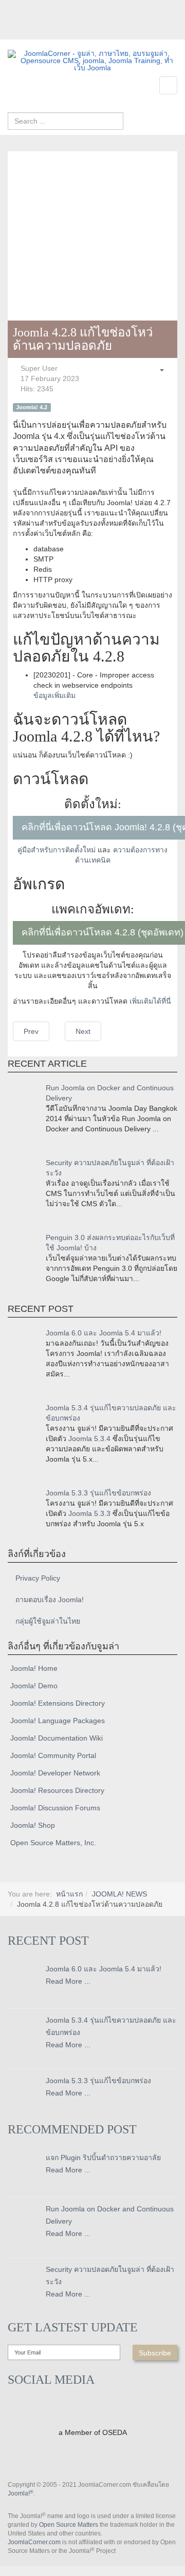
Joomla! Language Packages (58, 1721)
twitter (36, 32)
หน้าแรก (69, 1894)
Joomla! (21, 2493)
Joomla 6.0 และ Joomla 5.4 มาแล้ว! (104, 1333)
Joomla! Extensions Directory (58, 1703)
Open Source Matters (69, 2525)
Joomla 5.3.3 (89, 1513)
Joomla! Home (34, 1668)
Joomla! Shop (33, 1825)
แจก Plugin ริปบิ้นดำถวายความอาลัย (103, 2158)
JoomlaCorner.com (34, 2542)
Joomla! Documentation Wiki (57, 1738)
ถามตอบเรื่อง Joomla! (50, 1600)
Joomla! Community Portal (53, 1755)
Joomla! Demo (34, 1686)
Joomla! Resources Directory (57, 1790)
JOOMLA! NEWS (119, 1894)
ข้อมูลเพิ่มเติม (54, 695)
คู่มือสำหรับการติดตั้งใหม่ (57, 850)
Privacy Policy (38, 1578)
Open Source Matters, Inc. (53, 1843)
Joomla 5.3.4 (89, 1439)
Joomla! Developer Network (55, 1773)
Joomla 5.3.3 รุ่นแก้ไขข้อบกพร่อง (98, 1493)
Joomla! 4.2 (32, 407)
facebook (15, 32)
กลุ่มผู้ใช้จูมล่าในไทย (48, 1621)
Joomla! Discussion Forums (55, 1808)
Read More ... (68, 1981)
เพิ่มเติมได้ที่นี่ (150, 1001)
